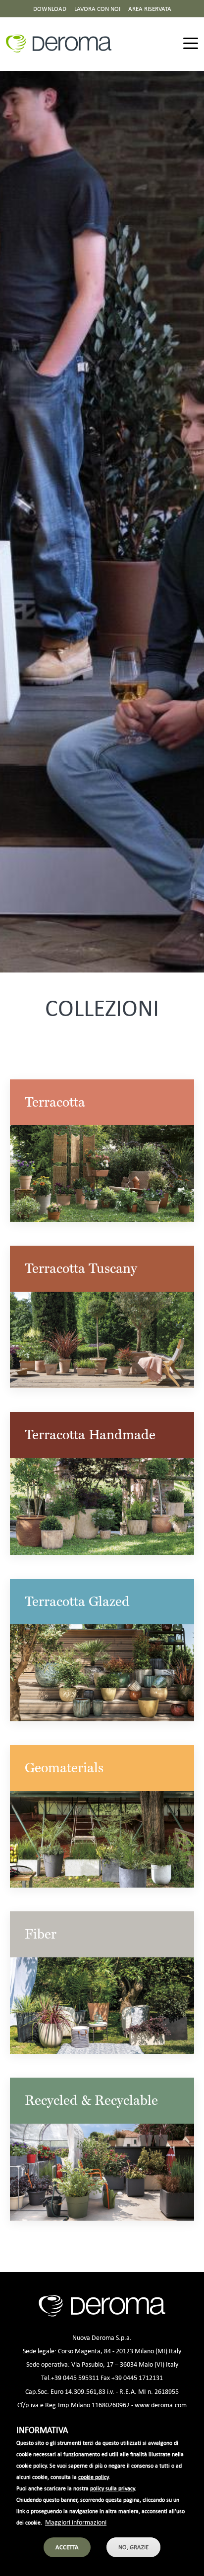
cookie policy (93, 2477)
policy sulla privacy (112, 2488)
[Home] (63, 44)
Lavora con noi (97, 9)
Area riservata (150, 9)
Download (50, 9)
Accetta (67, 2547)
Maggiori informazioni (76, 2522)
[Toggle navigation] (191, 44)
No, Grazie (133, 2547)
